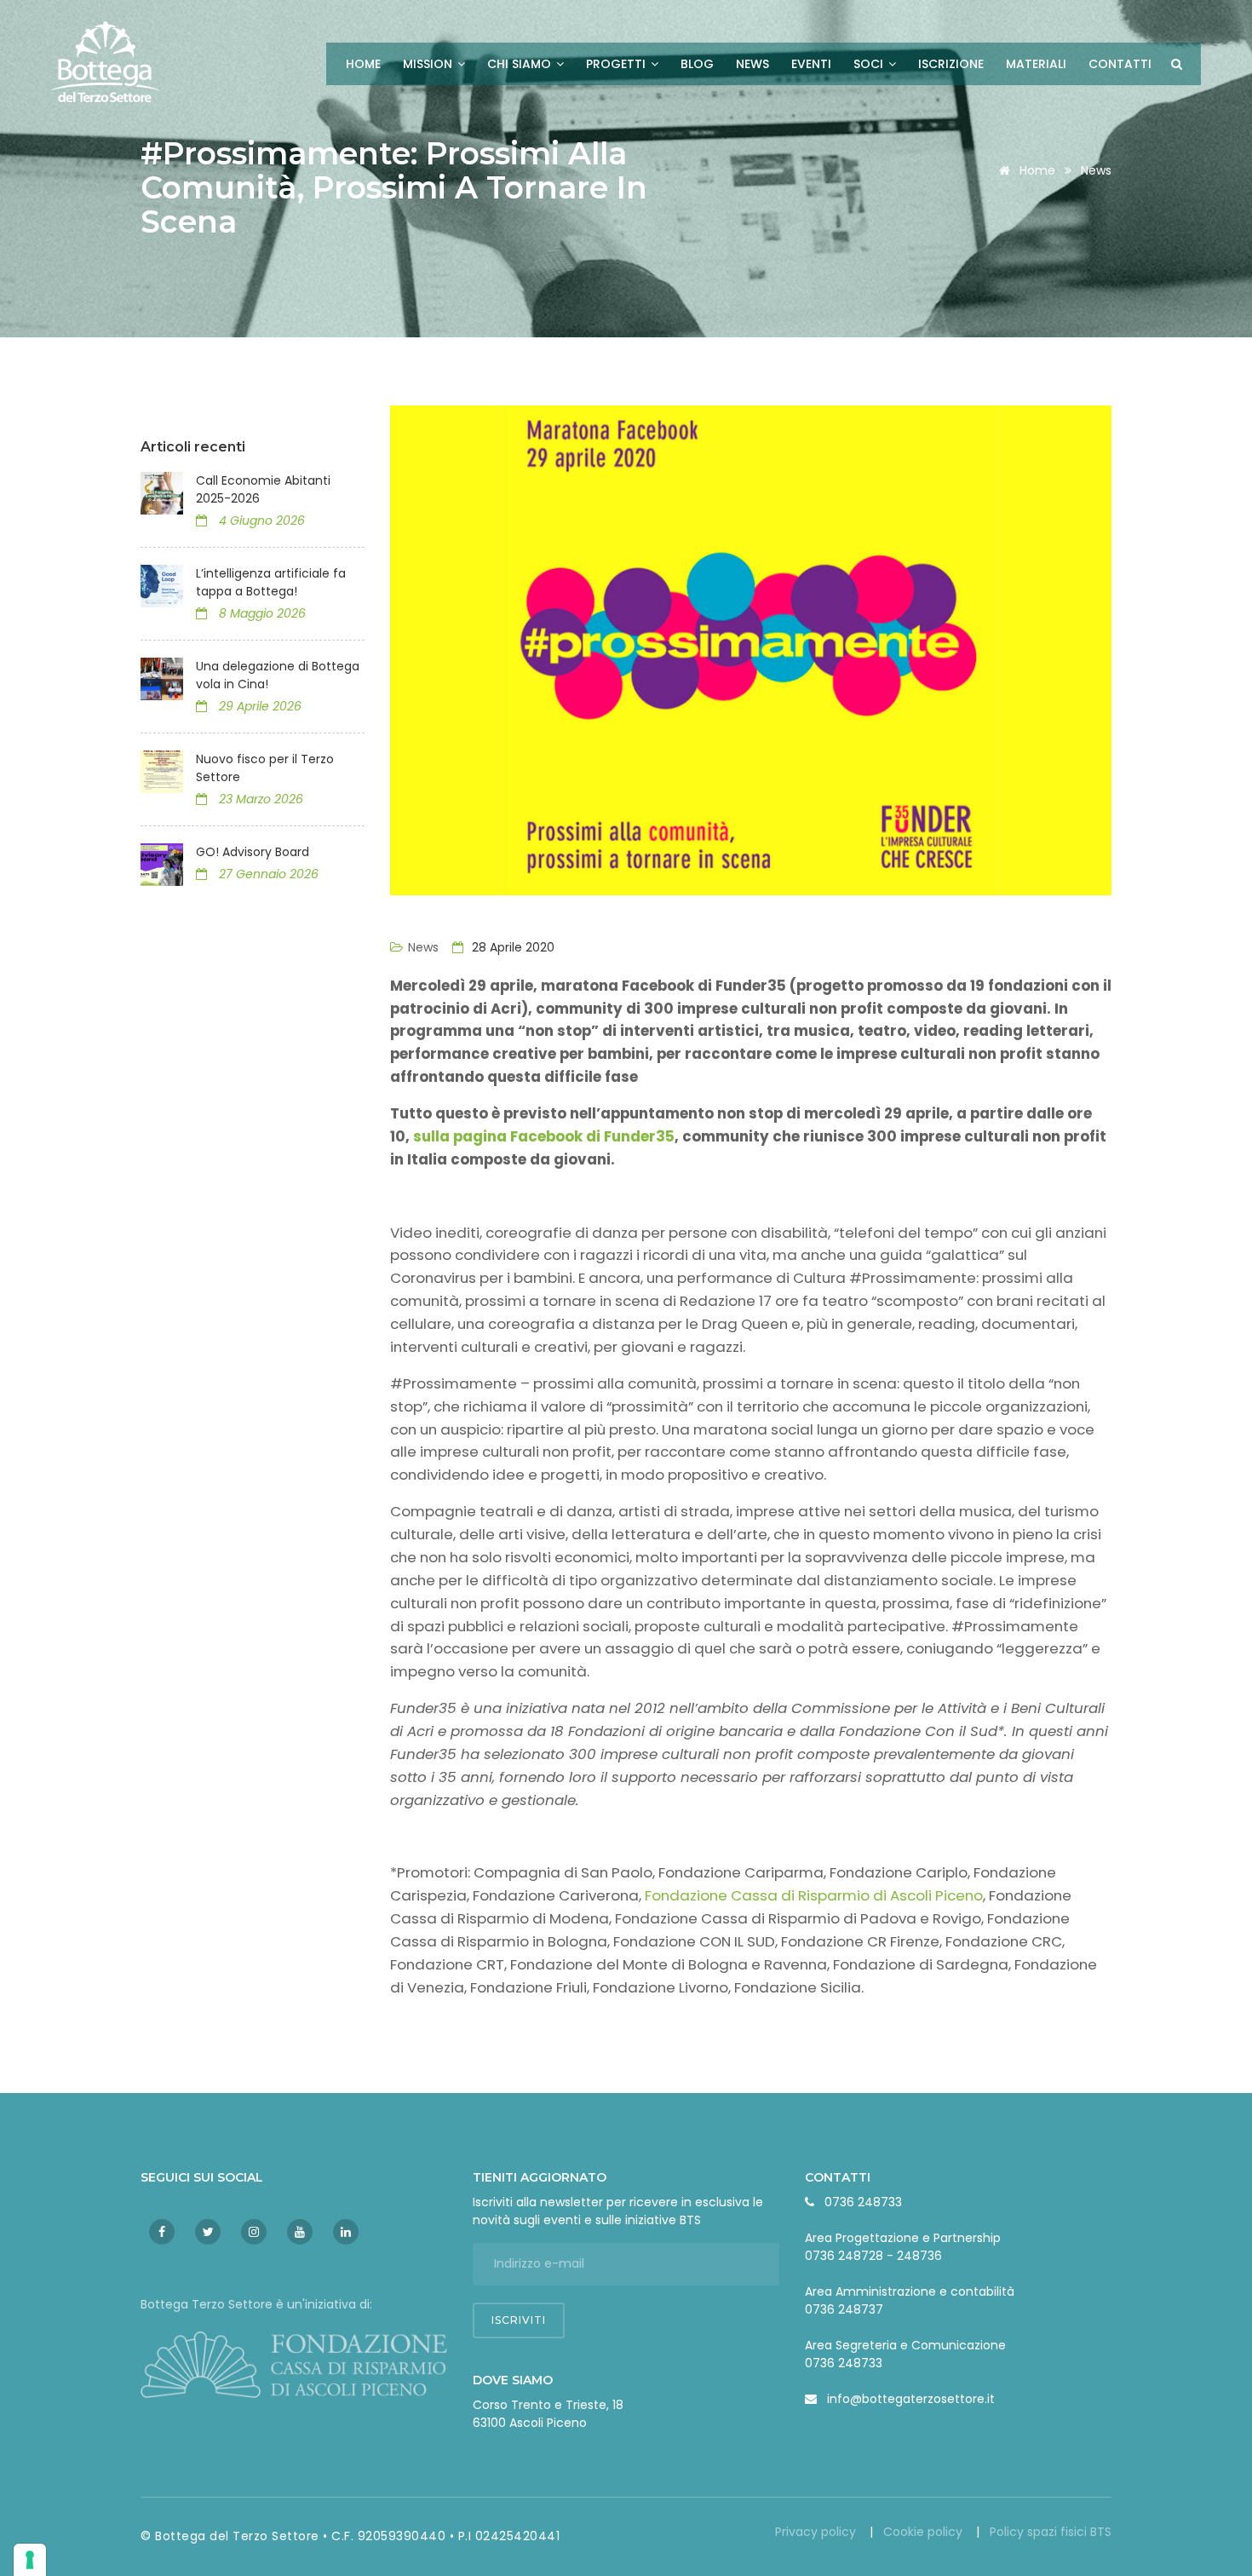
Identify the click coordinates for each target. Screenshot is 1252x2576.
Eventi (811, 64)
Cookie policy (925, 2532)
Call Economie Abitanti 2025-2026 (263, 489)
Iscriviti (519, 2320)
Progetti (617, 64)
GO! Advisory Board (253, 852)
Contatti (1120, 64)
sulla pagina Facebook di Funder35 (544, 1136)
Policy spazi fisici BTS (1051, 2532)
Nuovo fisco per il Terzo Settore (265, 768)
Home (363, 64)
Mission (429, 64)
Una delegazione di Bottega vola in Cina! (278, 675)
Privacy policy (817, 2532)
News (752, 64)
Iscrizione (951, 64)
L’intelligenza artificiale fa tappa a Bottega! (271, 582)
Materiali (1036, 64)
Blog (697, 64)
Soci (870, 64)
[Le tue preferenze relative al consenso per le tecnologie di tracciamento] (30, 2560)
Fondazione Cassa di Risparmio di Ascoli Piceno (814, 1895)
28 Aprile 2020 (511, 947)
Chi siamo (521, 64)
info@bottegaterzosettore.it (911, 2399)
